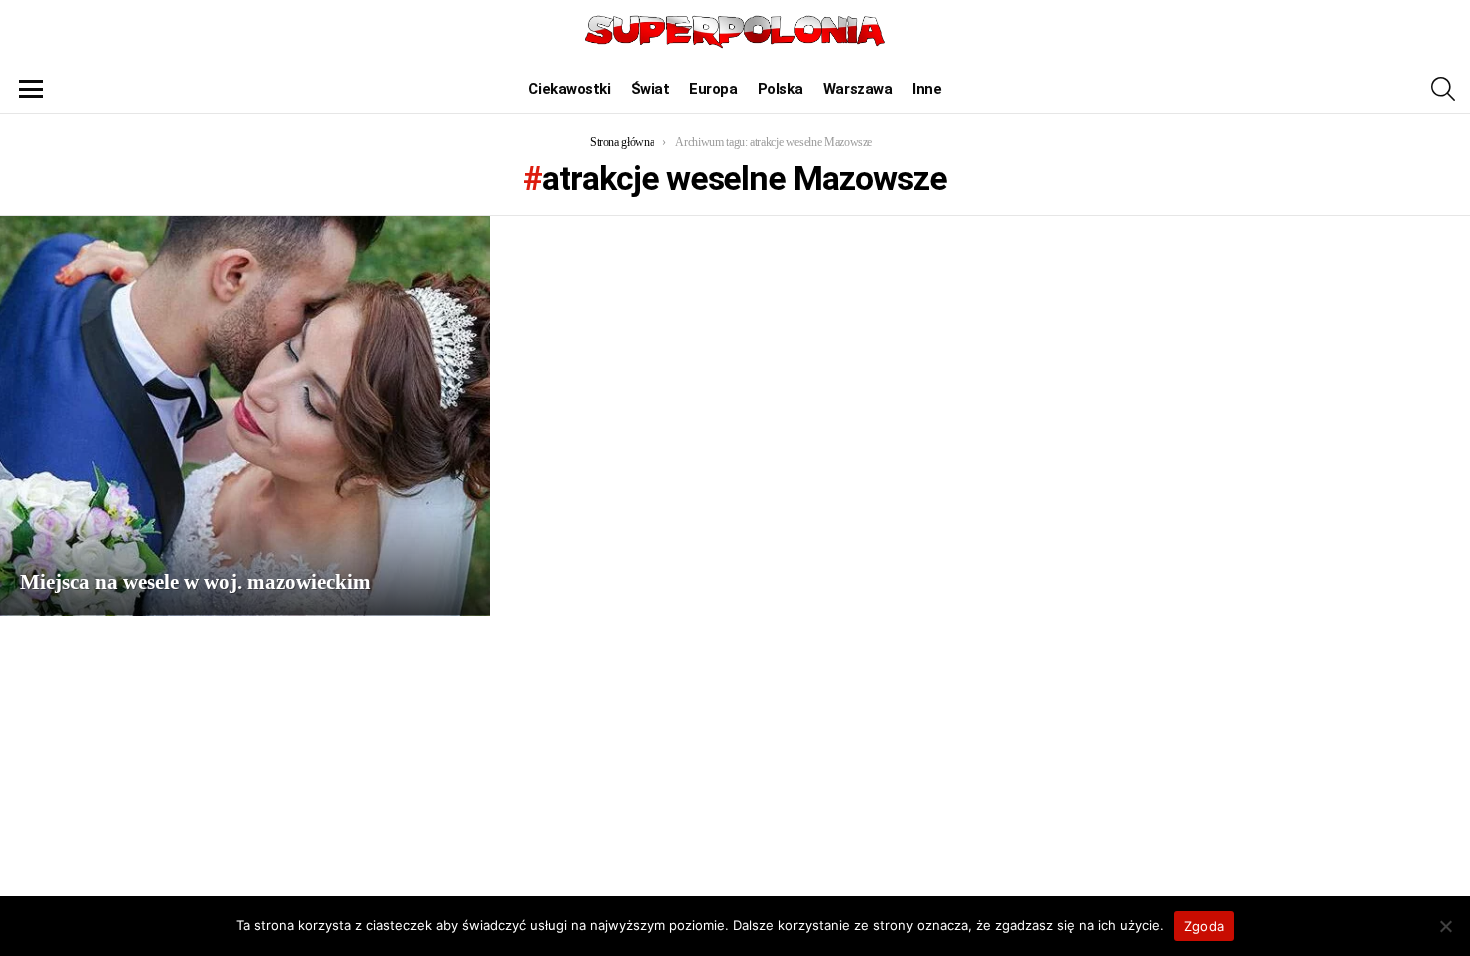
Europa (713, 89)
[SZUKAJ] (1443, 89)
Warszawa (857, 89)
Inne (926, 89)
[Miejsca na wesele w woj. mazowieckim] (245, 416)
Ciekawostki (569, 89)
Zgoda (1204, 926)
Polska (780, 89)
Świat (650, 89)
